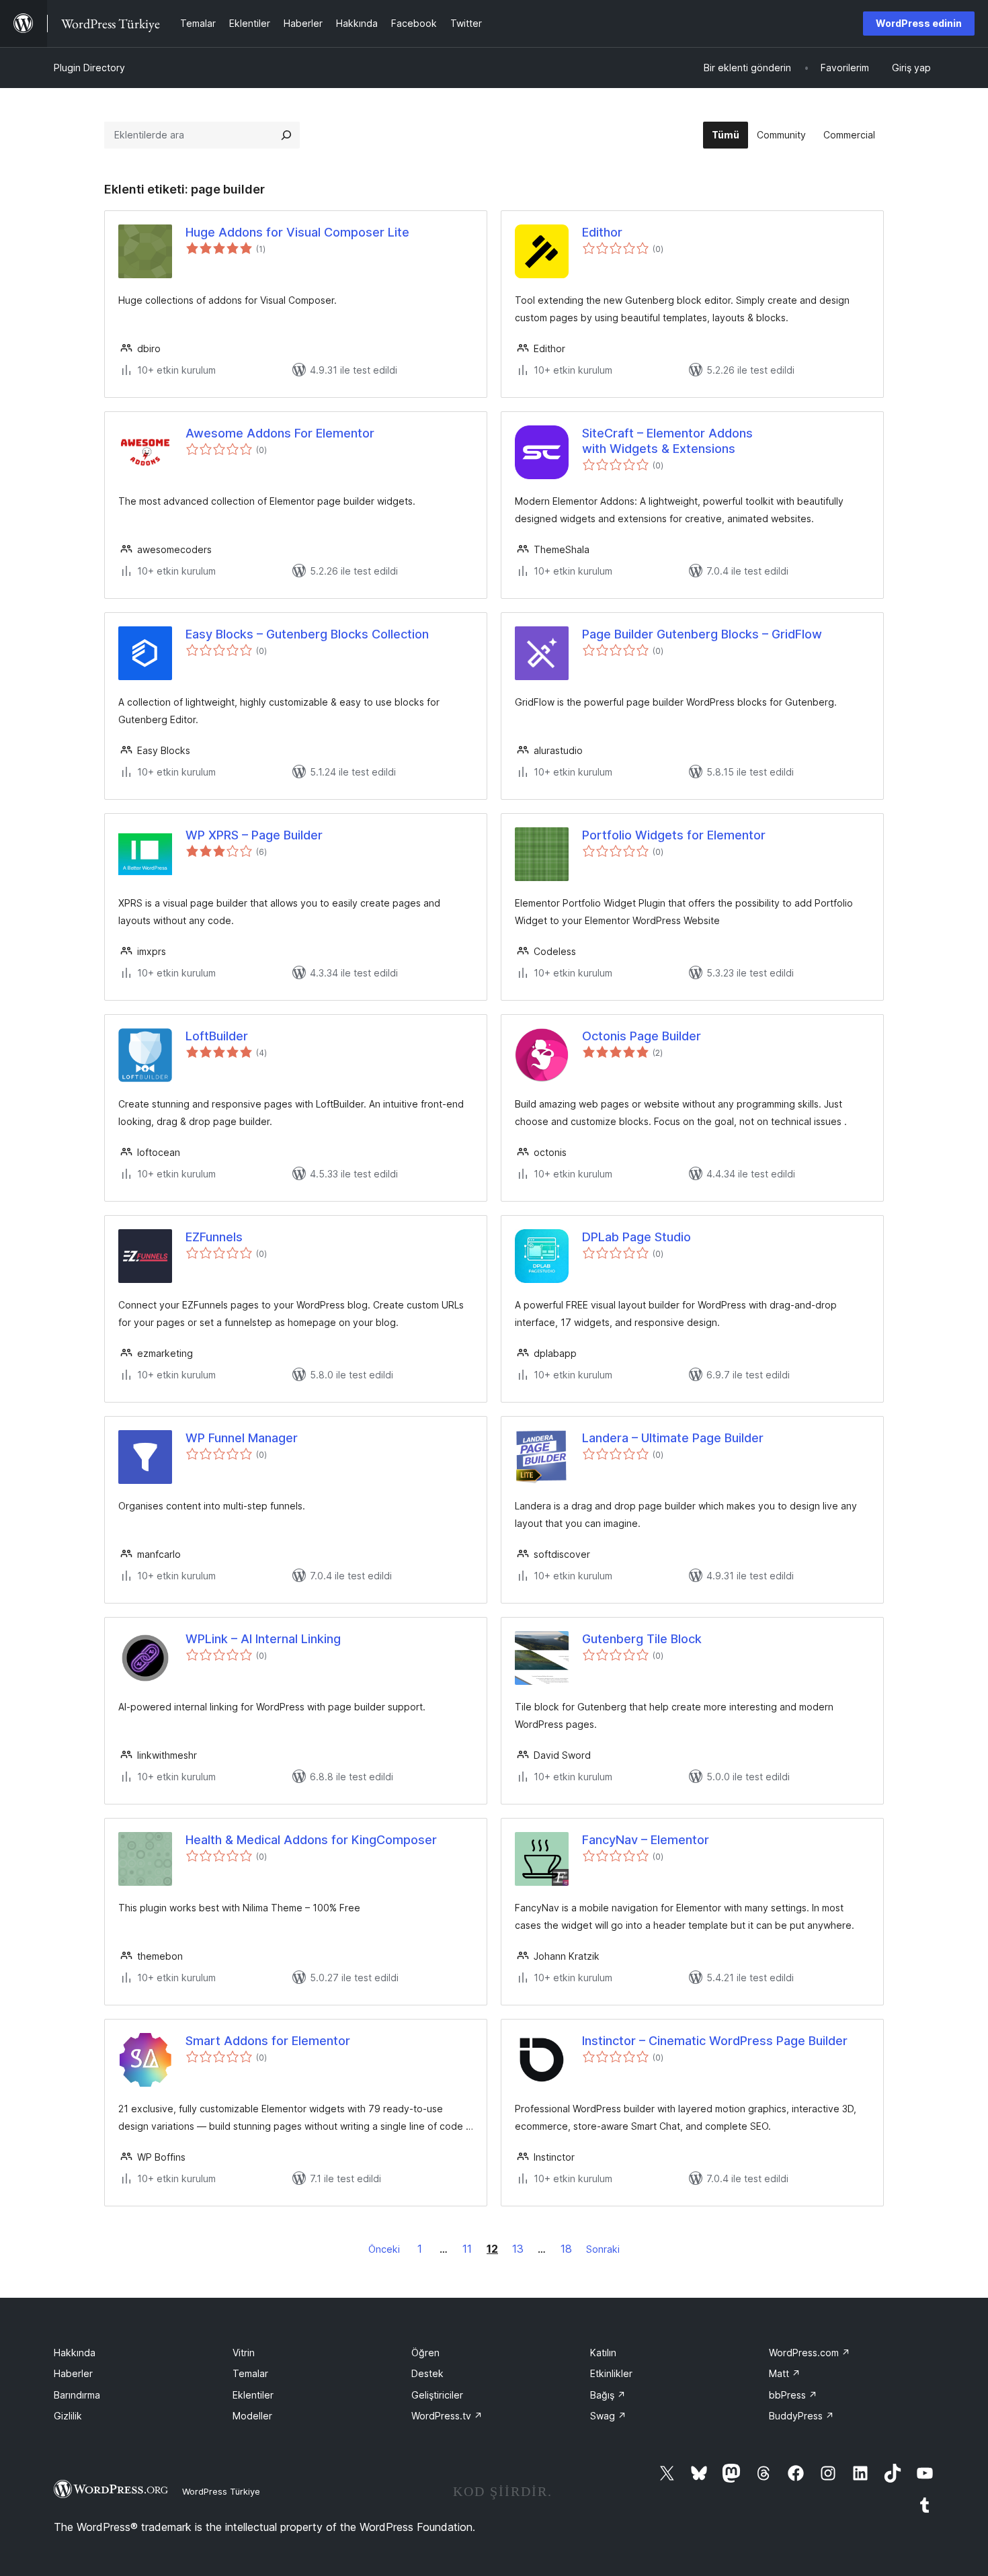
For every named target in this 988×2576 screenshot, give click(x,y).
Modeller (252, 2416)
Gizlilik (68, 2416)
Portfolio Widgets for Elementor (674, 835)
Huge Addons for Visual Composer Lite (297, 232)
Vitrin (244, 2353)
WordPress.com (810, 2353)
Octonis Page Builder (642, 1036)
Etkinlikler (611, 2373)
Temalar (250, 2373)
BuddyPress (801, 2416)
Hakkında (75, 2353)
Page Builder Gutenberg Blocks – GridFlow (702, 634)
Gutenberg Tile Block (642, 1639)
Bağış (608, 2395)
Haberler (73, 2373)
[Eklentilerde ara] (286, 135)
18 (566, 2249)
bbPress (793, 2395)
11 (467, 2249)
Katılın (603, 2353)
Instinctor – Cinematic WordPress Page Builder (715, 2041)
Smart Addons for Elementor (268, 2041)
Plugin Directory (89, 68)
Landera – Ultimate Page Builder (673, 1438)
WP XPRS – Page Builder (254, 835)
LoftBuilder (217, 1036)
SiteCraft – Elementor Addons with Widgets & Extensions (667, 441)
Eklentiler (253, 2395)
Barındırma (77, 2395)
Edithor (602, 232)
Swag (608, 2416)
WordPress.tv (447, 2416)
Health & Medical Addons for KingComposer (311, 1840)
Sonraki (603, 2249)
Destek (427, 2373)
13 (518, 2249)
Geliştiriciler (437, 2395)
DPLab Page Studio (636, 1237)
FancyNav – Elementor (646, 1840)
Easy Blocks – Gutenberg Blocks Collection (307, 634)
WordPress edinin (919, 23)
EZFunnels (214, 1237)
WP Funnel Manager (242, 1438)
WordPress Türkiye (221, 2491)
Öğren (425, 2353)
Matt (785, 2373)
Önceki (384, 2249)
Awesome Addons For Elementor (280, 433)
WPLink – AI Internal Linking (263, 1639)
